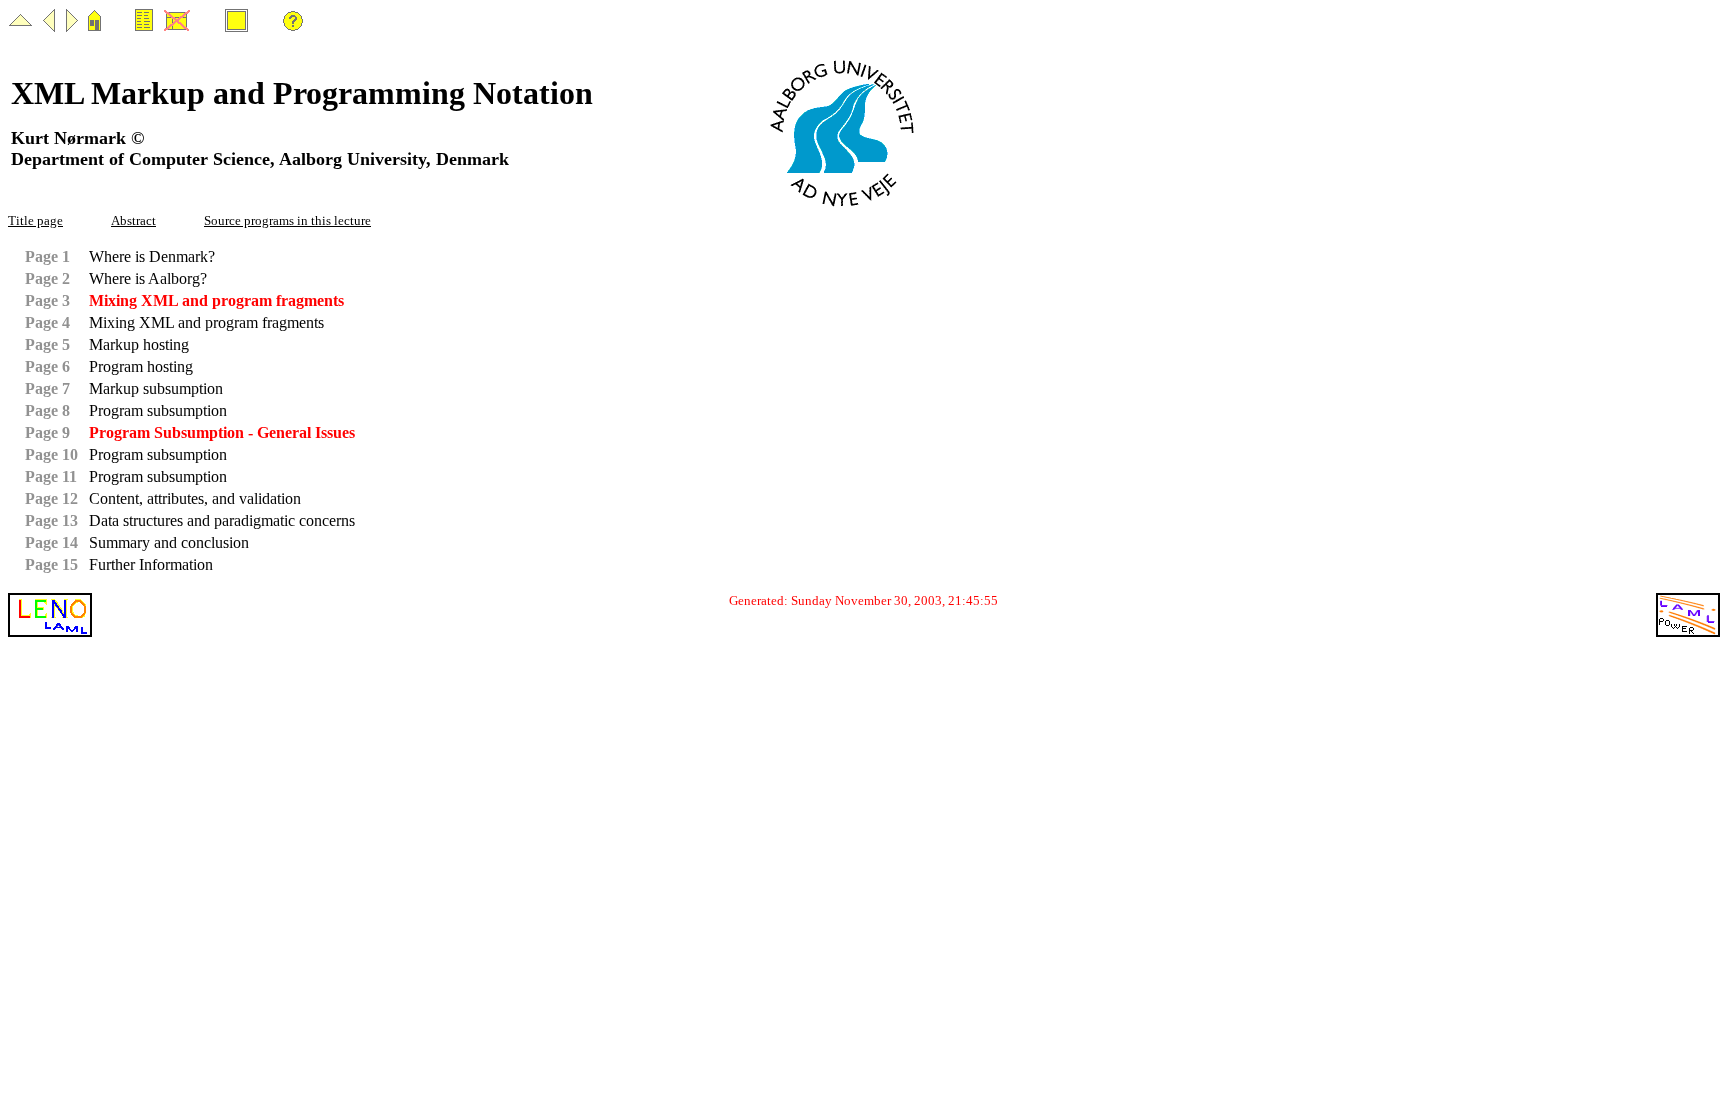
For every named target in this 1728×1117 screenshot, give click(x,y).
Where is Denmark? (152, 256)
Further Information (151, 564)
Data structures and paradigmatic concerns (222, 520)
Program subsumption (158, 410)
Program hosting (141, 366)
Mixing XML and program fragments (206, 322)
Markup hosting (139, 344)
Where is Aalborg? (148, 278)
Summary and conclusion (169, 542)
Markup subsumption (156, 388)
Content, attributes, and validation (195, 498)
